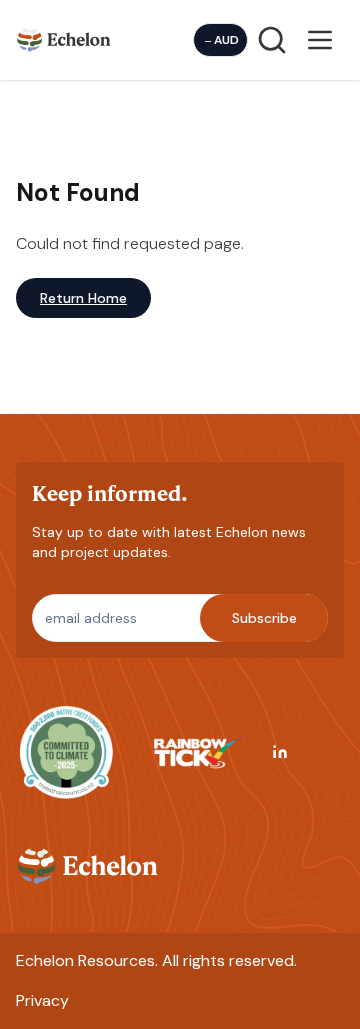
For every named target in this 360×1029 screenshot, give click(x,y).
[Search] (272, 40)
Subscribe (264, 618)
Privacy (42, 1000)
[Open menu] (320, 40)
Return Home (83, 298)
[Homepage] (64, 39)
